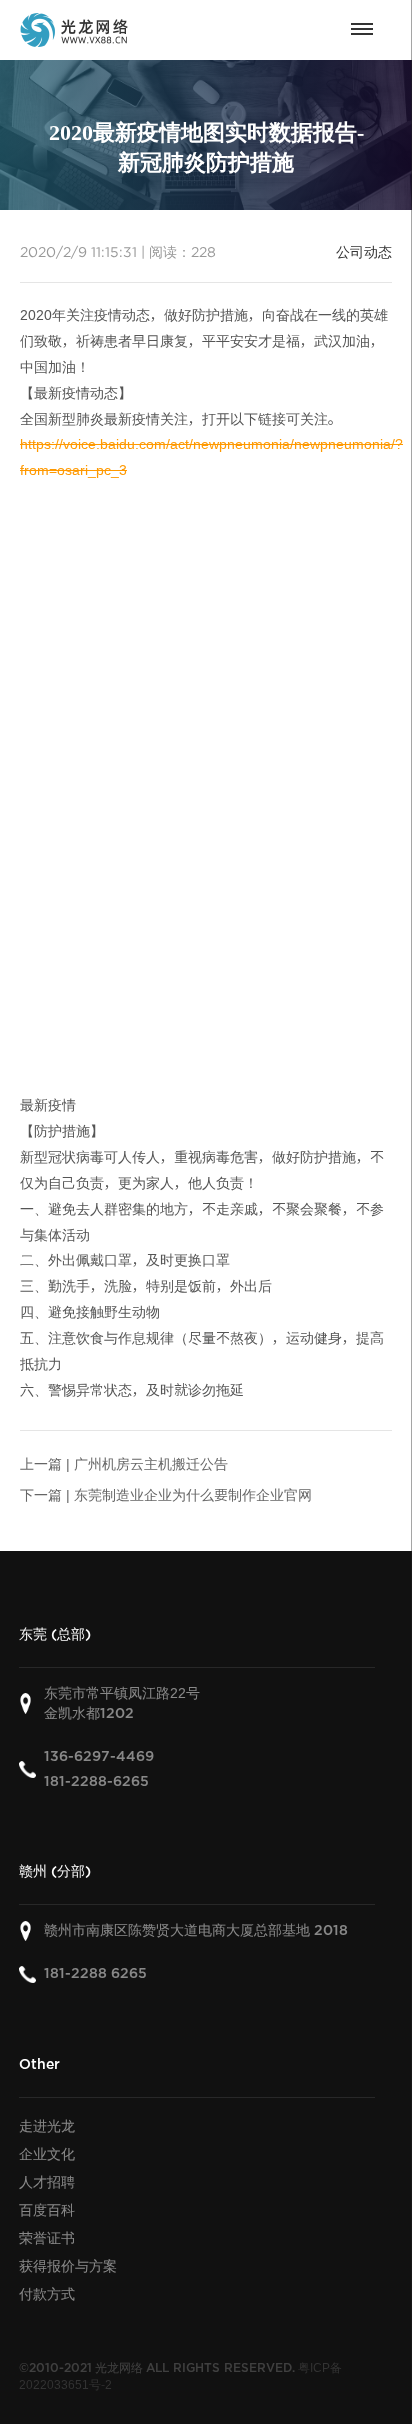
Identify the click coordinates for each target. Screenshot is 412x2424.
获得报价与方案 (68, 2266)
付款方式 (47, 2294)
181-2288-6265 (96, 1781)
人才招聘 (47, 2182)
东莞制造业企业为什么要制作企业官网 (193, 1495)
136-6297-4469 (99, 1756)
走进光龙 (47, 2126)
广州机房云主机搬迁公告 (151, 1464)
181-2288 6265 (95, 1973)
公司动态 (364, 252)
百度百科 (47, 2210)
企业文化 (47, 2154)
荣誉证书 (47, 2238)
